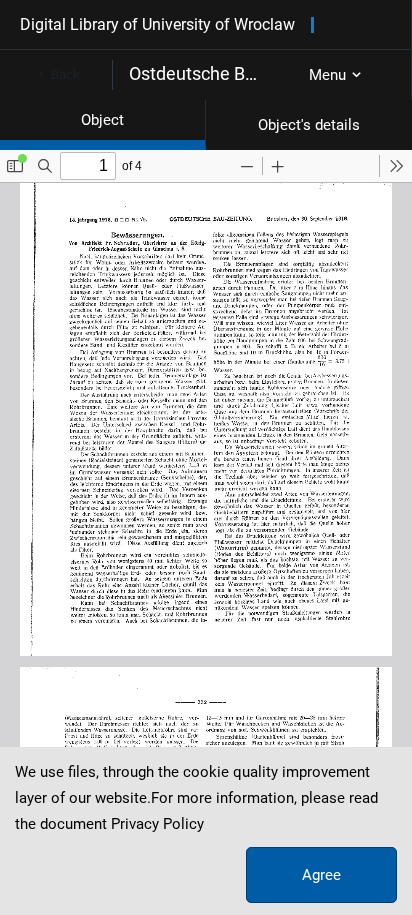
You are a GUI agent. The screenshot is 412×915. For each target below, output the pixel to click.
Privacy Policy (157, 824)
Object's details (309, 125)
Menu (327, 75)
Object (102, 120)
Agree (321, 875)
